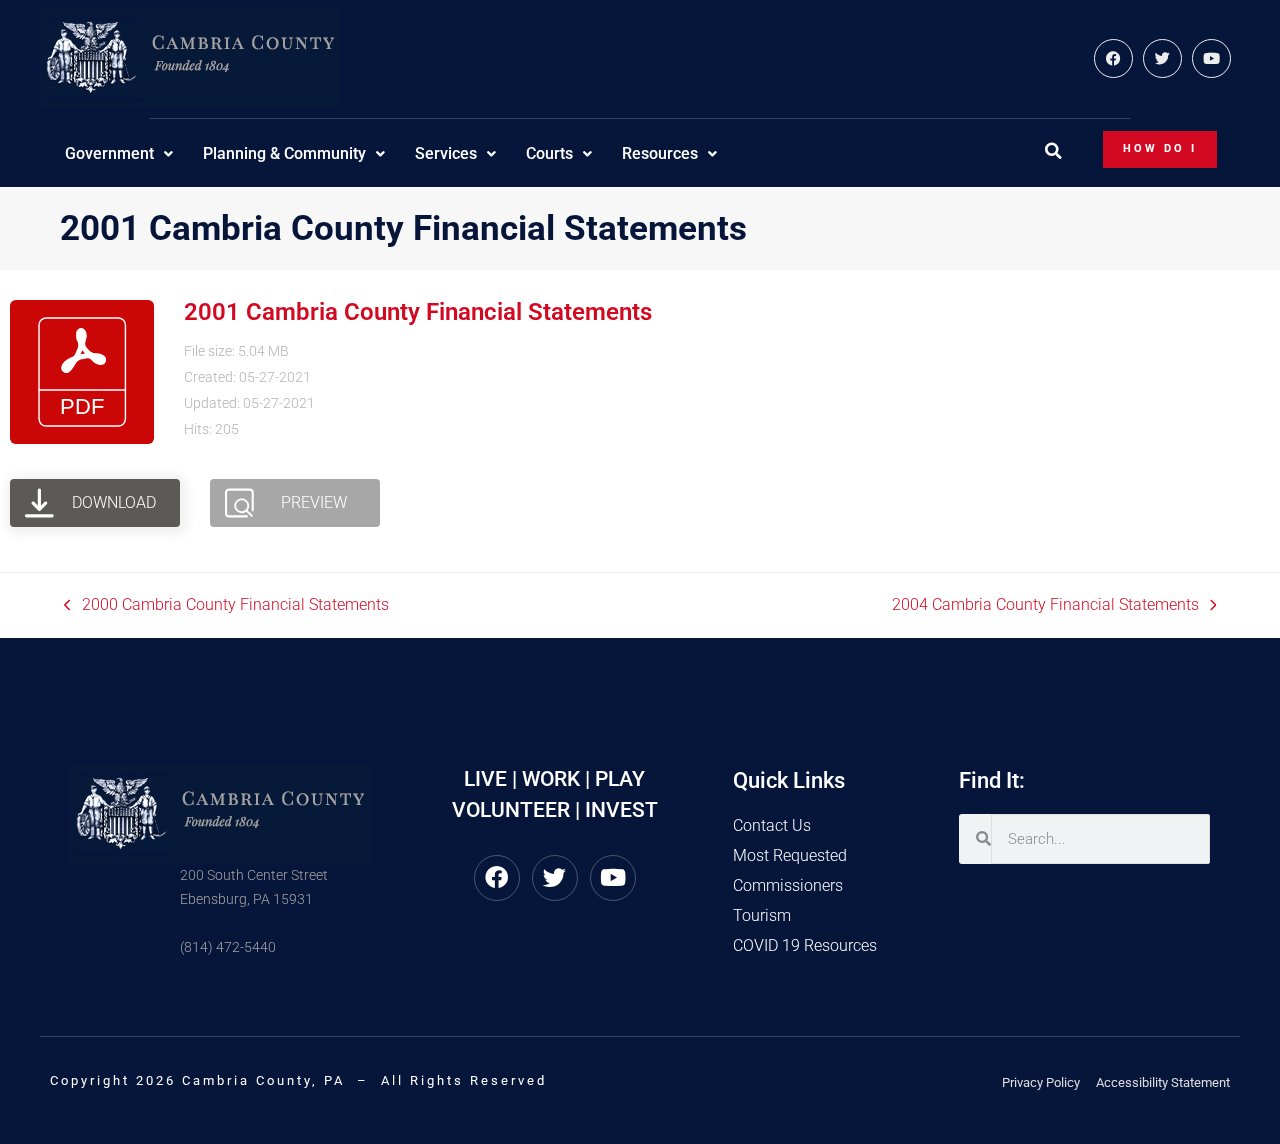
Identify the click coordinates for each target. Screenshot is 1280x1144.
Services (446, 153)
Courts (549, 153)
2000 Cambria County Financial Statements (226, 603)
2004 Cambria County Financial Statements (1045, 603)
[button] (1053, 151)
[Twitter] (1162, 58)
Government (109, 153)
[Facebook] (1113, 58)
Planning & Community (284, 153)
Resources (660, 153)
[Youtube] (1211, 58)
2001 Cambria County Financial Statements (418, 312)
